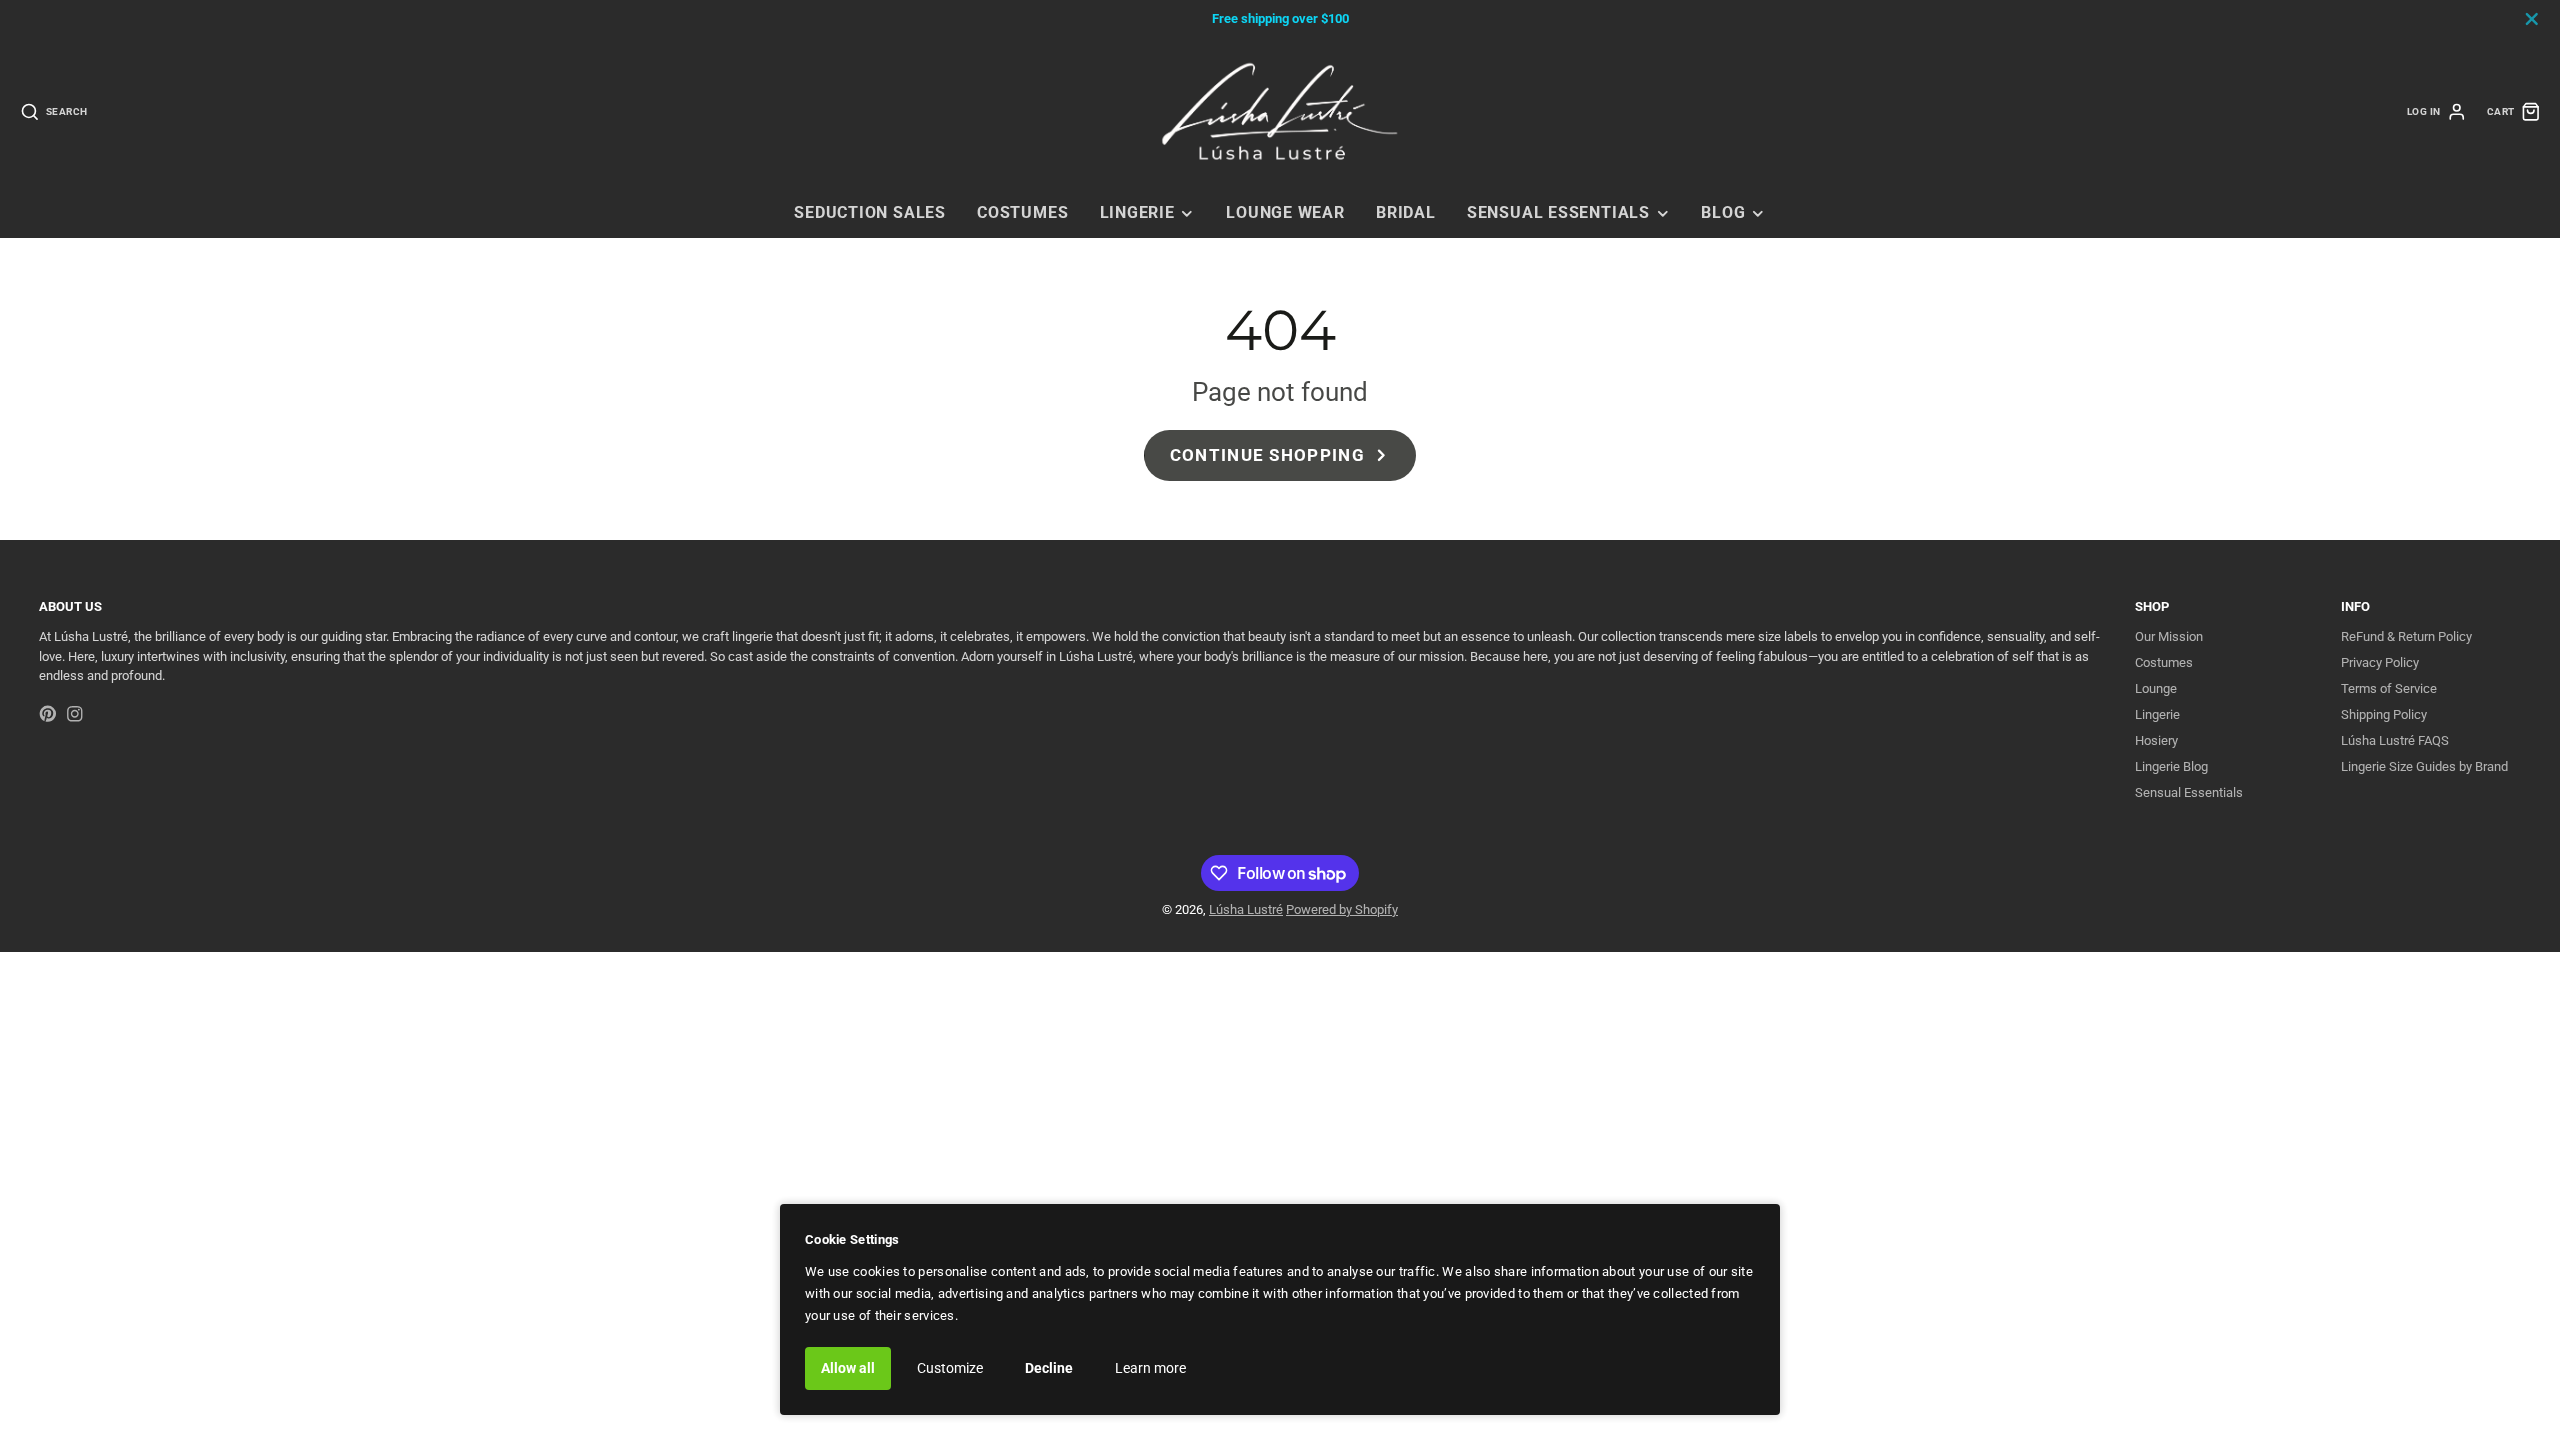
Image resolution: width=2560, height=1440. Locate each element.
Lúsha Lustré (1246, 909)
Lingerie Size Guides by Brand (2424, 766)
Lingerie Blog (2171, 766)
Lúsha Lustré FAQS (2395, 740)
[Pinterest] (48, 714)
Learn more (1150, 1368)
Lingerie (1137, 213)
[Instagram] (75, 714)
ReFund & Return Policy (2406, 636)
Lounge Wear (1285, 213)
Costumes (1022, 213)
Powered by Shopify (1342, 909)
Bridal (1406, 213)
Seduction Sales (870, 213)
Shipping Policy (2384, 714)
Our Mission (2169, 636)
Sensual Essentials (1558, 213)
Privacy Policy (2380, 662)
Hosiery (2156, 740)
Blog (1723, 213)
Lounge (2156, 688)
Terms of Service (2389, 688)
